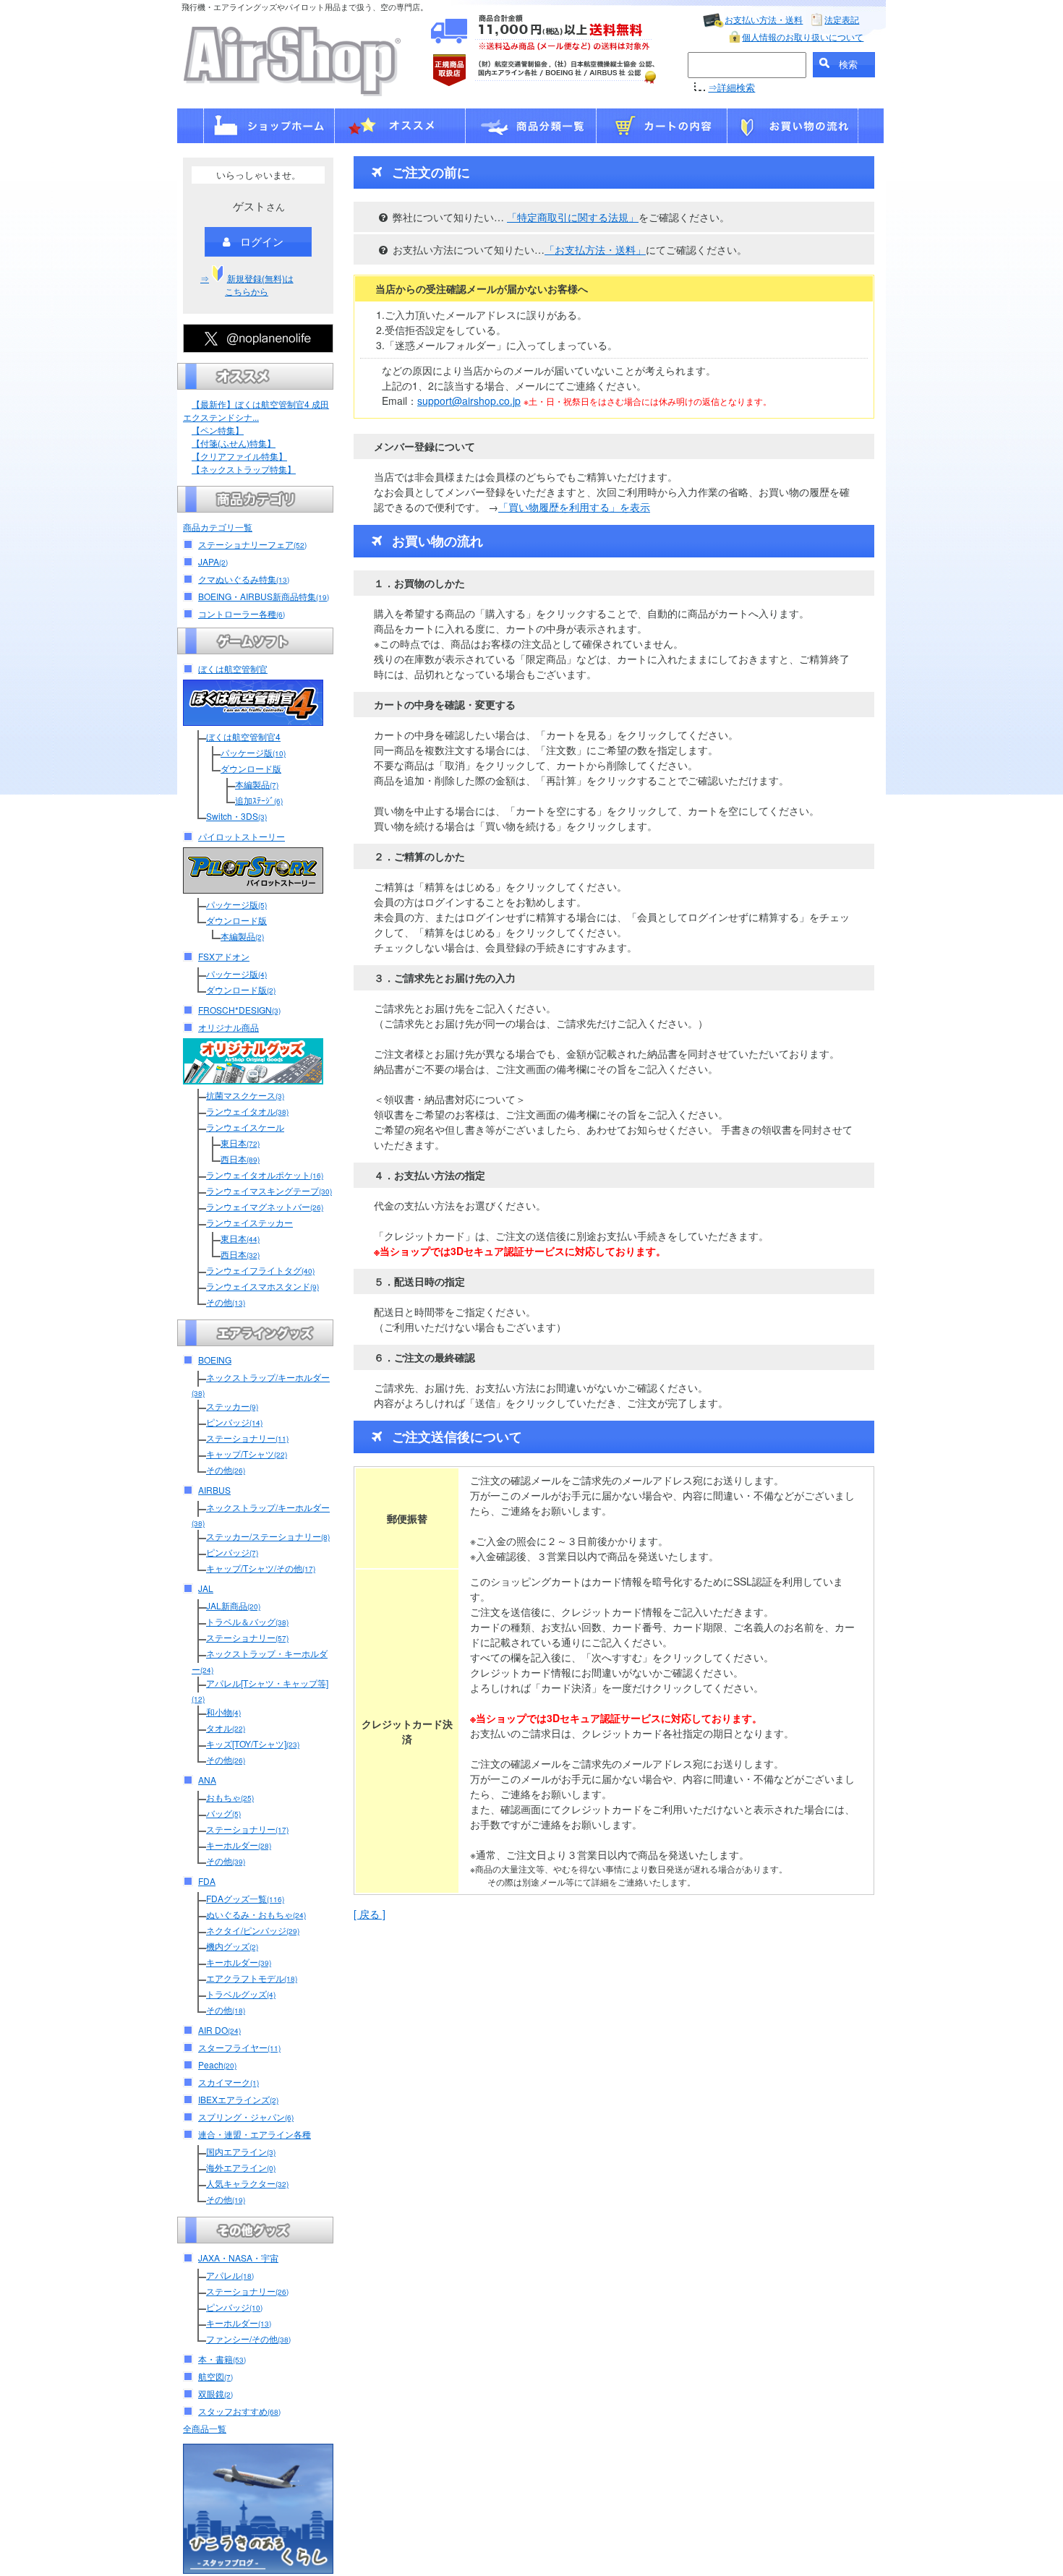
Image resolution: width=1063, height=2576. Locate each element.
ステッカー (232, 1406)
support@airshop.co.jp (469, 401)
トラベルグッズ (241, 1994)
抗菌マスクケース (245, 1095)
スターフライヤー (239, 2047)
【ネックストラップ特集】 (244, 469)
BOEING (215, 1360)
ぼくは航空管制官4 (243, 736)
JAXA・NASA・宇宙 (238, 2258)
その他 (226, 1302)
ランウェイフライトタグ (260, 1270)
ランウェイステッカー (249, 1222)
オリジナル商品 (229, 1027)
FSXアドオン (224, 956)
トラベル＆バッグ (247, 1621)
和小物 (223, 1712)
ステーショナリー (247, 1438)
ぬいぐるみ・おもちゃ (256, 1914)
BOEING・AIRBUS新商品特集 (264, 596)
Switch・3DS (236, 816)
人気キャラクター (247, 2183)
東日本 (240, 1143)
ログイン (262, 241)
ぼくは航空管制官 (233, 668)
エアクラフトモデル (252, 1978)
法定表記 (842, 19)
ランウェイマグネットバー (265, 1206)
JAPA (213, 561)
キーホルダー (239, 1845)
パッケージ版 (253, 752)
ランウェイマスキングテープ (269, 1190)
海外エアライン (241, 2167)
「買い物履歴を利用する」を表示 (574, 507)
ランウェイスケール (245, 1127)
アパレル (230, 2275)
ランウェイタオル (247, 1111)
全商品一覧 (205, 2428)
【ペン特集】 (218, 430)
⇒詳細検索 (731, 87)
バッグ (223, 1813)
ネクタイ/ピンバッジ (253, 1930)
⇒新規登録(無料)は (247, 284)
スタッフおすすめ (239, 2411)
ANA (207, 1780)
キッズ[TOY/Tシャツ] (253, 1743)
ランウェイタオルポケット (265, 1174)
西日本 (240, 1159)
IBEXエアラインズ (238, 2099)
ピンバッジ (234, 1422)
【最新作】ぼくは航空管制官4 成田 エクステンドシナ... (256, 410)
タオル (226, 1728)
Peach (217, 2064)
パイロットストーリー (242, 836)
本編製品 (257, 784)
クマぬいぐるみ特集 (244, 579)
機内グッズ (232, 1946)
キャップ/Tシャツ (247, 1454)
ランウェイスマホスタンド (262, 1286)
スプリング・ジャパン (246, 2117)
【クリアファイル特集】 (239, 456)
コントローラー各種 (242, 613)
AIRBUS (214, 1490)
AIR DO (219, 2030)
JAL (206, 1588)
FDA (207, 1881)
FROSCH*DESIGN (239, 1010)
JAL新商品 (233, 1605)
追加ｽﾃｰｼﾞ (259, 800)
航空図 (215, 2376)
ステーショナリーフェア (252, 544)
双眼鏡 (215, 2393)
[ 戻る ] (370, 1914)
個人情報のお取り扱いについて (803, 37)
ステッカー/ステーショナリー (268, 1536)
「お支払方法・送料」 (595, 249)
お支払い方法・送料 (764, 19)
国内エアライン (241, 2151)
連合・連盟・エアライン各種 (255, 2134)
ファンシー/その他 (248, 2338)
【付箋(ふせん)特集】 (234, 443)
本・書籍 (222, 2359)
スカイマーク (229, 2082)
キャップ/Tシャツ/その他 (261, 1568)
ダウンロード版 (251, 768)
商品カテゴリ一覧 (218, 527)
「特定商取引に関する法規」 (573, 217)
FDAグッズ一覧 (245, 1898)
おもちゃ (230, 1797)
